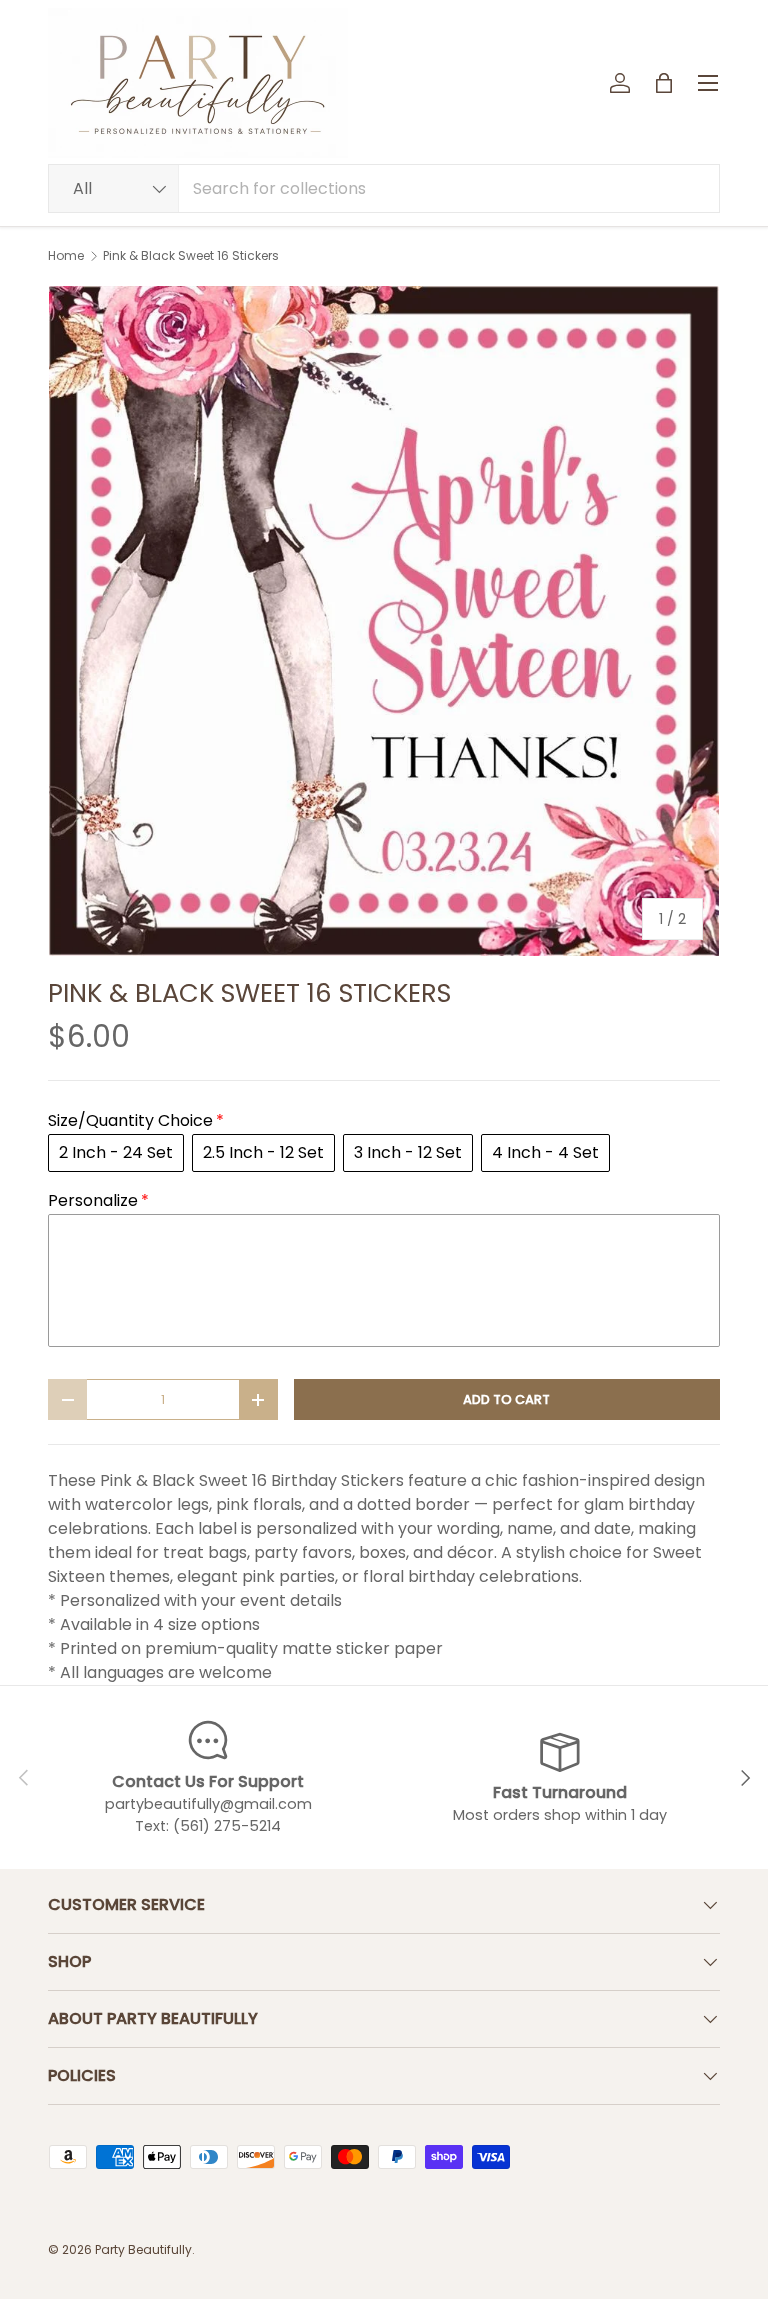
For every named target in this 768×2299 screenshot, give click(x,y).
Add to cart (506, 1399)
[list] (384, 621)
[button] (664, 83)
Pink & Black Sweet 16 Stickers (191, 256)
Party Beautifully (143, 2249)
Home (66, 256)
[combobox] (384, 188)
